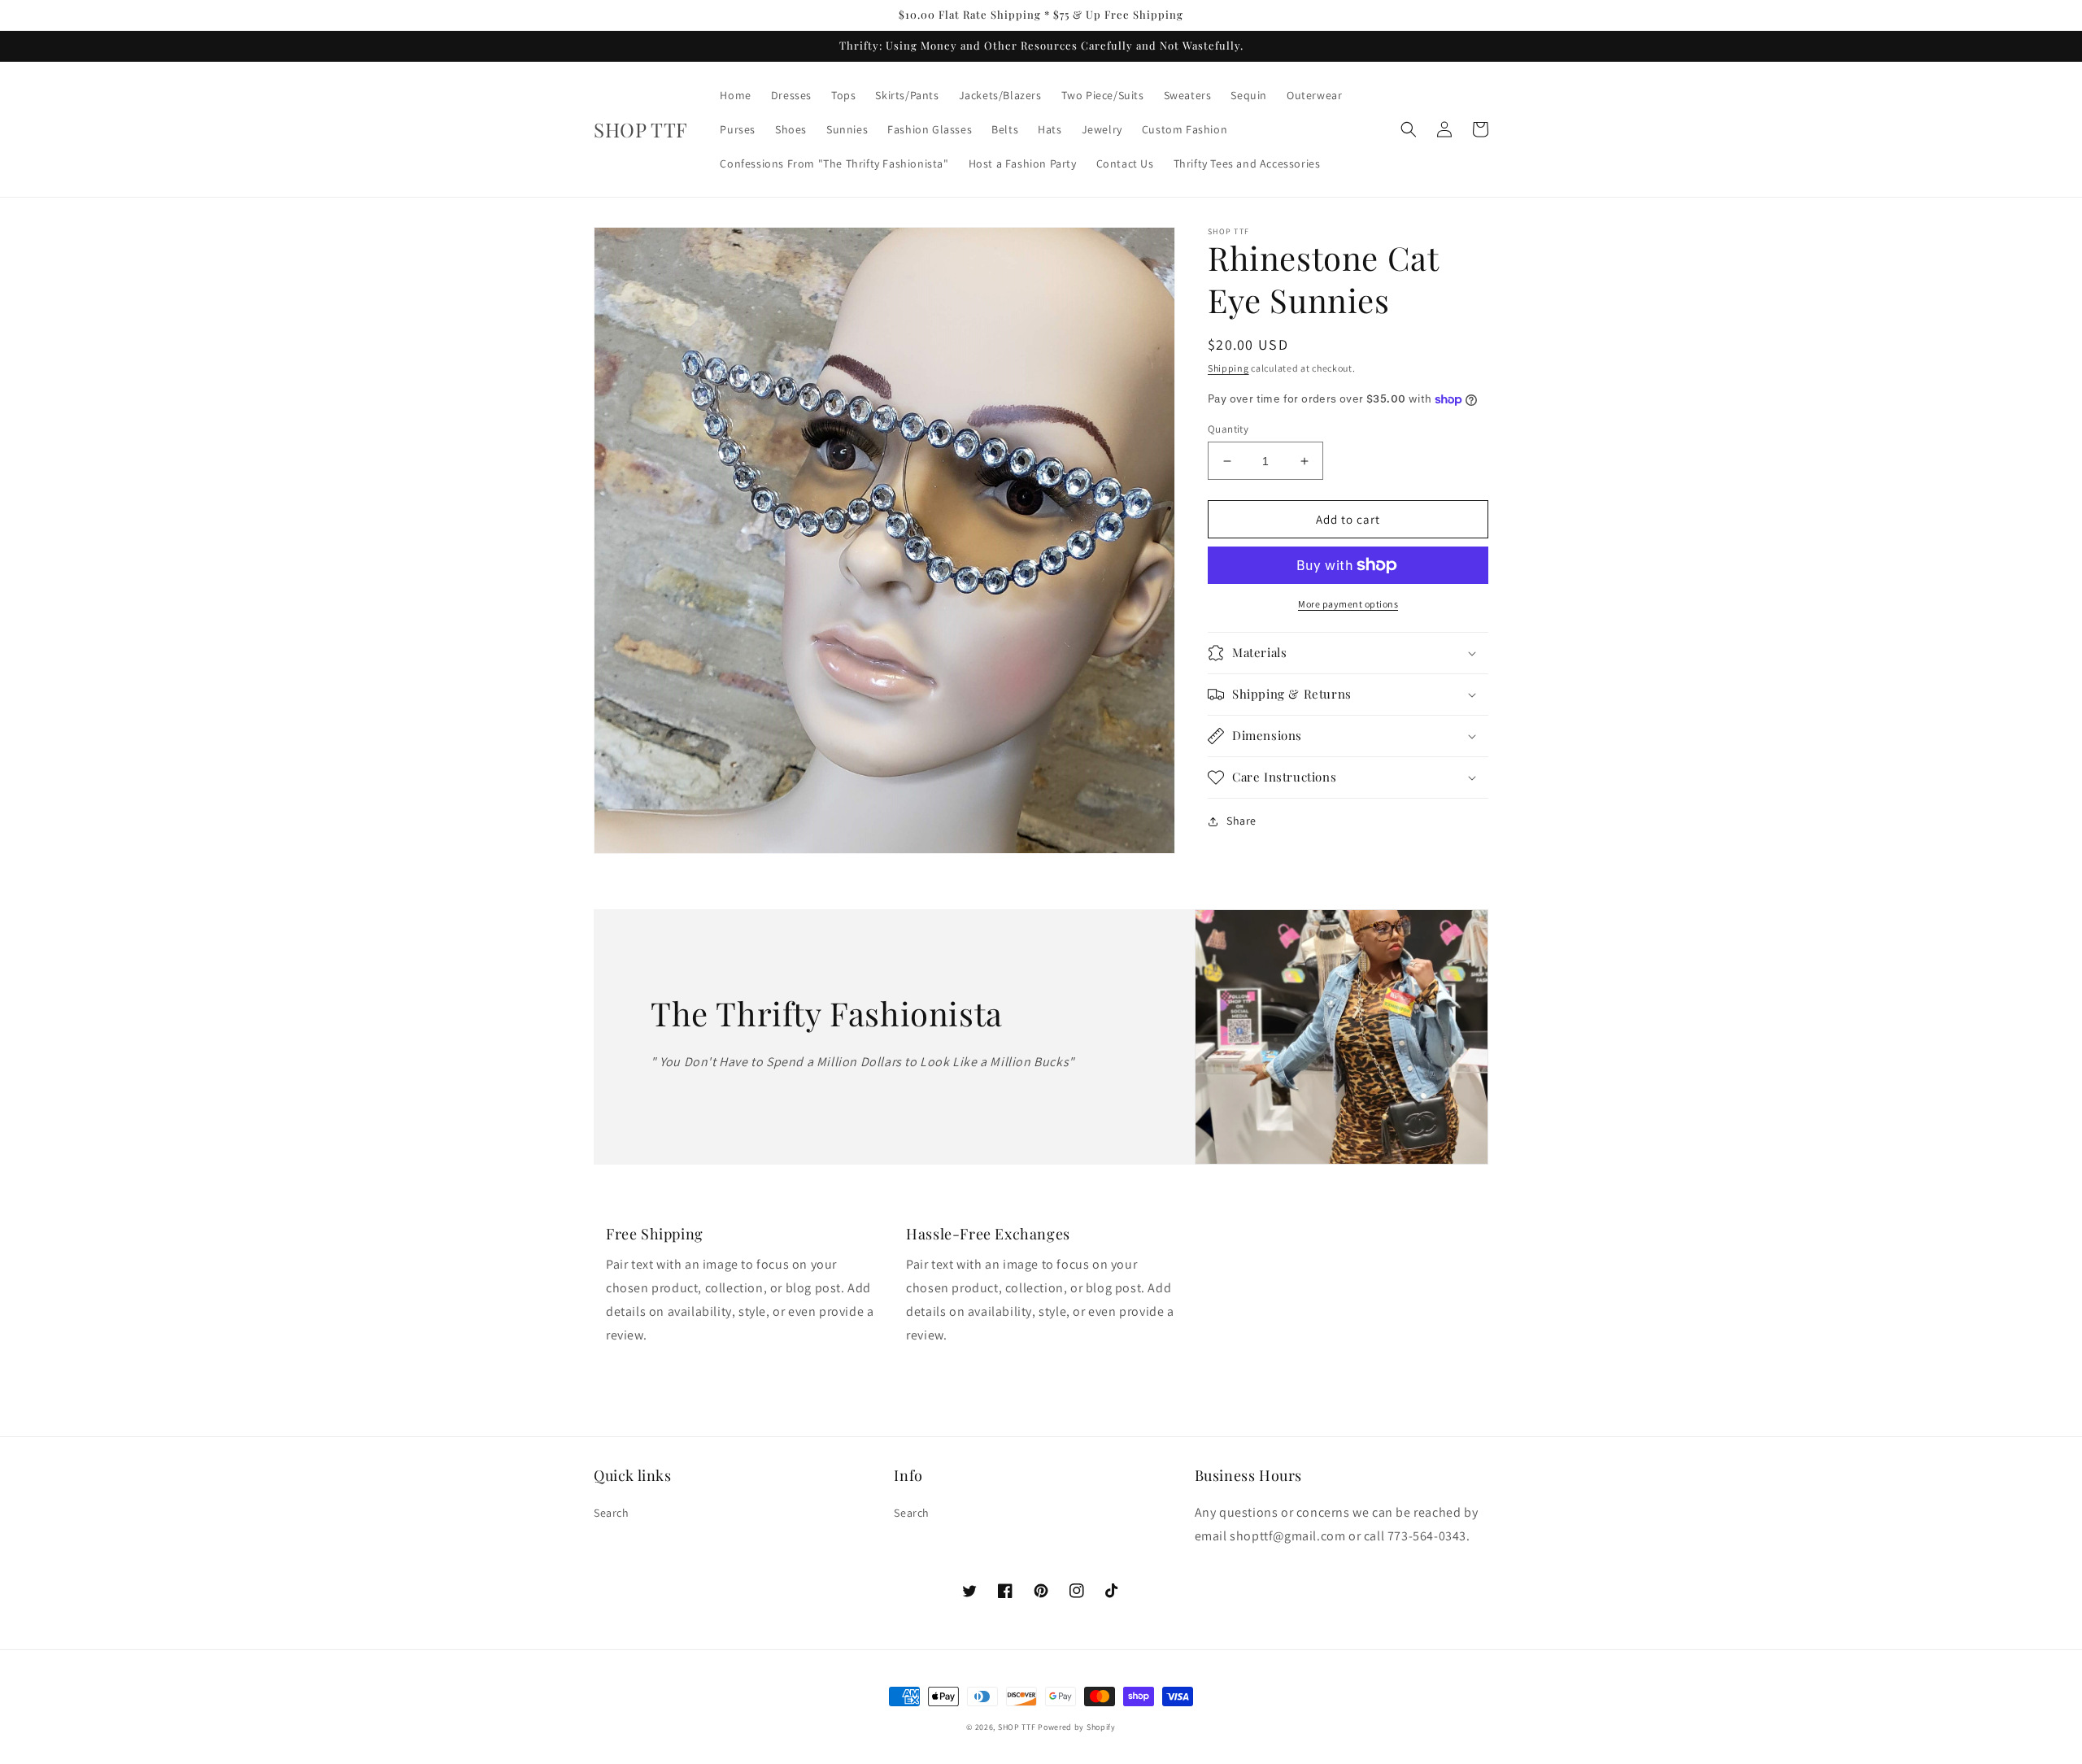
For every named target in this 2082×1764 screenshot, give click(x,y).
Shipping (1228, 368)
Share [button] (1241, 821)
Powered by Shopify (1077, 1727)
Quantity (1228, 429)
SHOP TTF (1017, 1727)
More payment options (1348, 604)
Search (612, 1513)
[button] (1409, 129)
